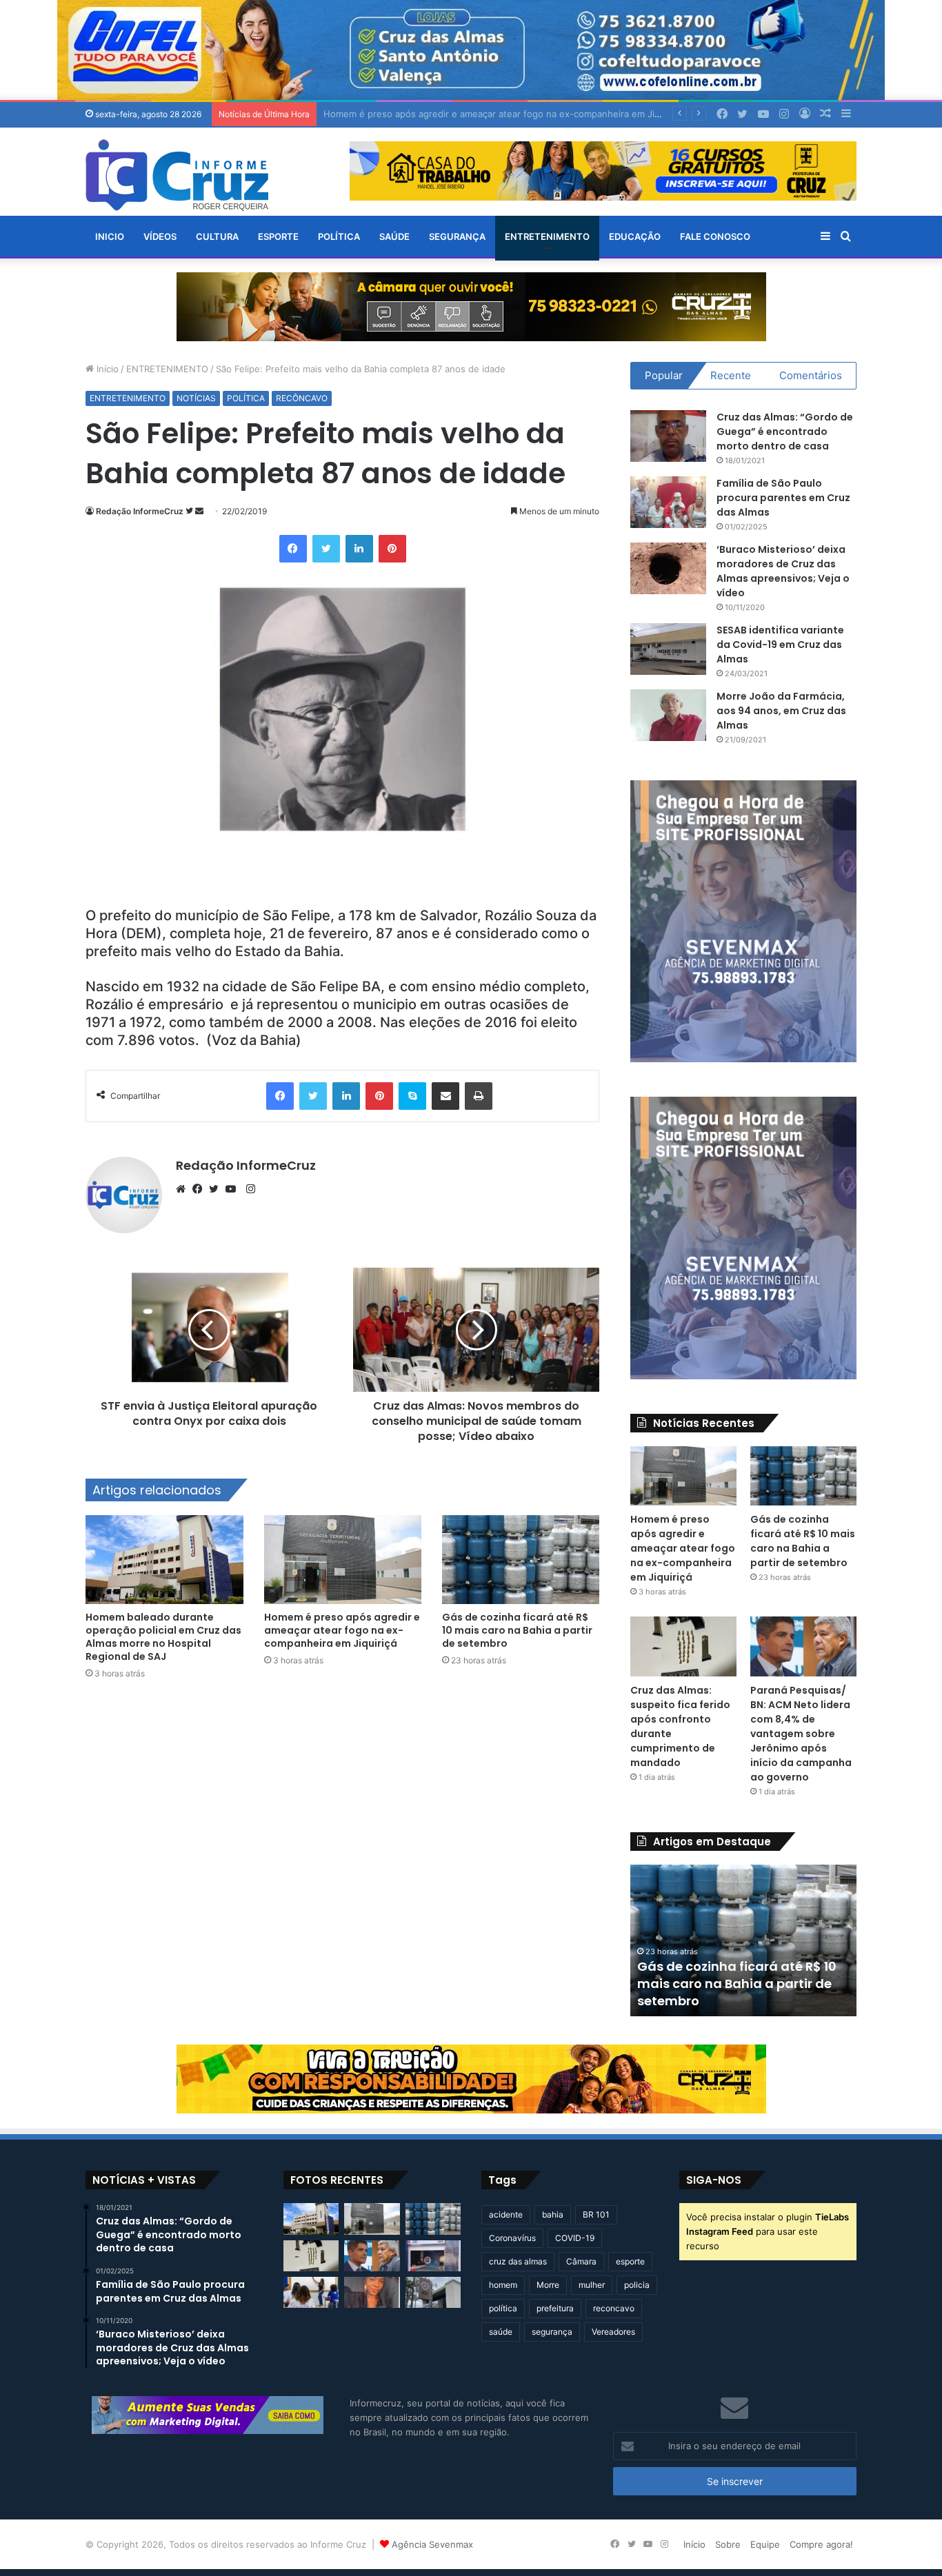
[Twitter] (217, 1189)
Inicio (110, 236)
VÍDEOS (160, 236)
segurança (552, 2332)
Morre (548, 2285)
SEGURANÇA (457, 236)
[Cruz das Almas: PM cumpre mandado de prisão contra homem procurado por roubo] (433, 2292)
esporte (630, 2261)
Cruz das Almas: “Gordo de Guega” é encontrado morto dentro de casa (785, 432)
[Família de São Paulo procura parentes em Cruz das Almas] (668, 502)
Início (106, 369)
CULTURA (217, 236)
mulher (592, 2285)
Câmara (581, 2261)
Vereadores (613, 2332)
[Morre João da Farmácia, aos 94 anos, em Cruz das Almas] (668, 715)
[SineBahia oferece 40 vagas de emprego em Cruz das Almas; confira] (433, 2256)
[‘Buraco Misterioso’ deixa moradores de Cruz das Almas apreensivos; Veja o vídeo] (668, 568)
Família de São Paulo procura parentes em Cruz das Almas (783, 498)
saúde (501, 2332)
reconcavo (614, 2308)
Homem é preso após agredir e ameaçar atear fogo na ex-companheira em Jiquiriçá (342, 1630)
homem (503, 2285)
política (503, 2308)
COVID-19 (575, 2238)
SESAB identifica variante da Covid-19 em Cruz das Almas (780, 645)
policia (637, 2285)
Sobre (728, 2544)
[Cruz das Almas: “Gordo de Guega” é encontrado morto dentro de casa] (668, 436)
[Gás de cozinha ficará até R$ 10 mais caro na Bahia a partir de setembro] (521, 1560)
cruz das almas (518, 2261)
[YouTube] (234, 1189)
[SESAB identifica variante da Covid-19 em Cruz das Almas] (668, 649)
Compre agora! (821, 2544)
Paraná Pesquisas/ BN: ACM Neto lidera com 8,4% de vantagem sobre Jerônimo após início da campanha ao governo (801, 1734)
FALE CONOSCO (715, 236)
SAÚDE (394, 236)
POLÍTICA (339, 236)
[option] (677, 1940)
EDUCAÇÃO (635, 236)
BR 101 (596, 2214)
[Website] (184, 1189)
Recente (731, 375)
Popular (664, 375)
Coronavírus (512, 2238)
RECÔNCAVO (302, 398)
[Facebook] (201, 1189)
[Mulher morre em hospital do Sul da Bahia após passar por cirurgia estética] (372, 2292)
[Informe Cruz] (177, 175)
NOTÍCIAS (196, 398)
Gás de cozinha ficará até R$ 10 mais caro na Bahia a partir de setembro (517, 1630)
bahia (553, 2214)
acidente (506, 2214)
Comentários (811, 375)
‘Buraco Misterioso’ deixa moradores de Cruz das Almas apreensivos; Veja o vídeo (783, 571)
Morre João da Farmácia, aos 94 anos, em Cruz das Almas (781, 711)
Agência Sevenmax (432, 2544)
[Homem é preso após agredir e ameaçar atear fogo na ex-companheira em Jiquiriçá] (343, 1560)
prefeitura (555, 2308)
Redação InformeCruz (140, 511)
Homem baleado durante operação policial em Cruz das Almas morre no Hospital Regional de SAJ (163, 1637)
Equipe (765, 2544)
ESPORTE (278, 236)
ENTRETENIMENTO (547, 236)
